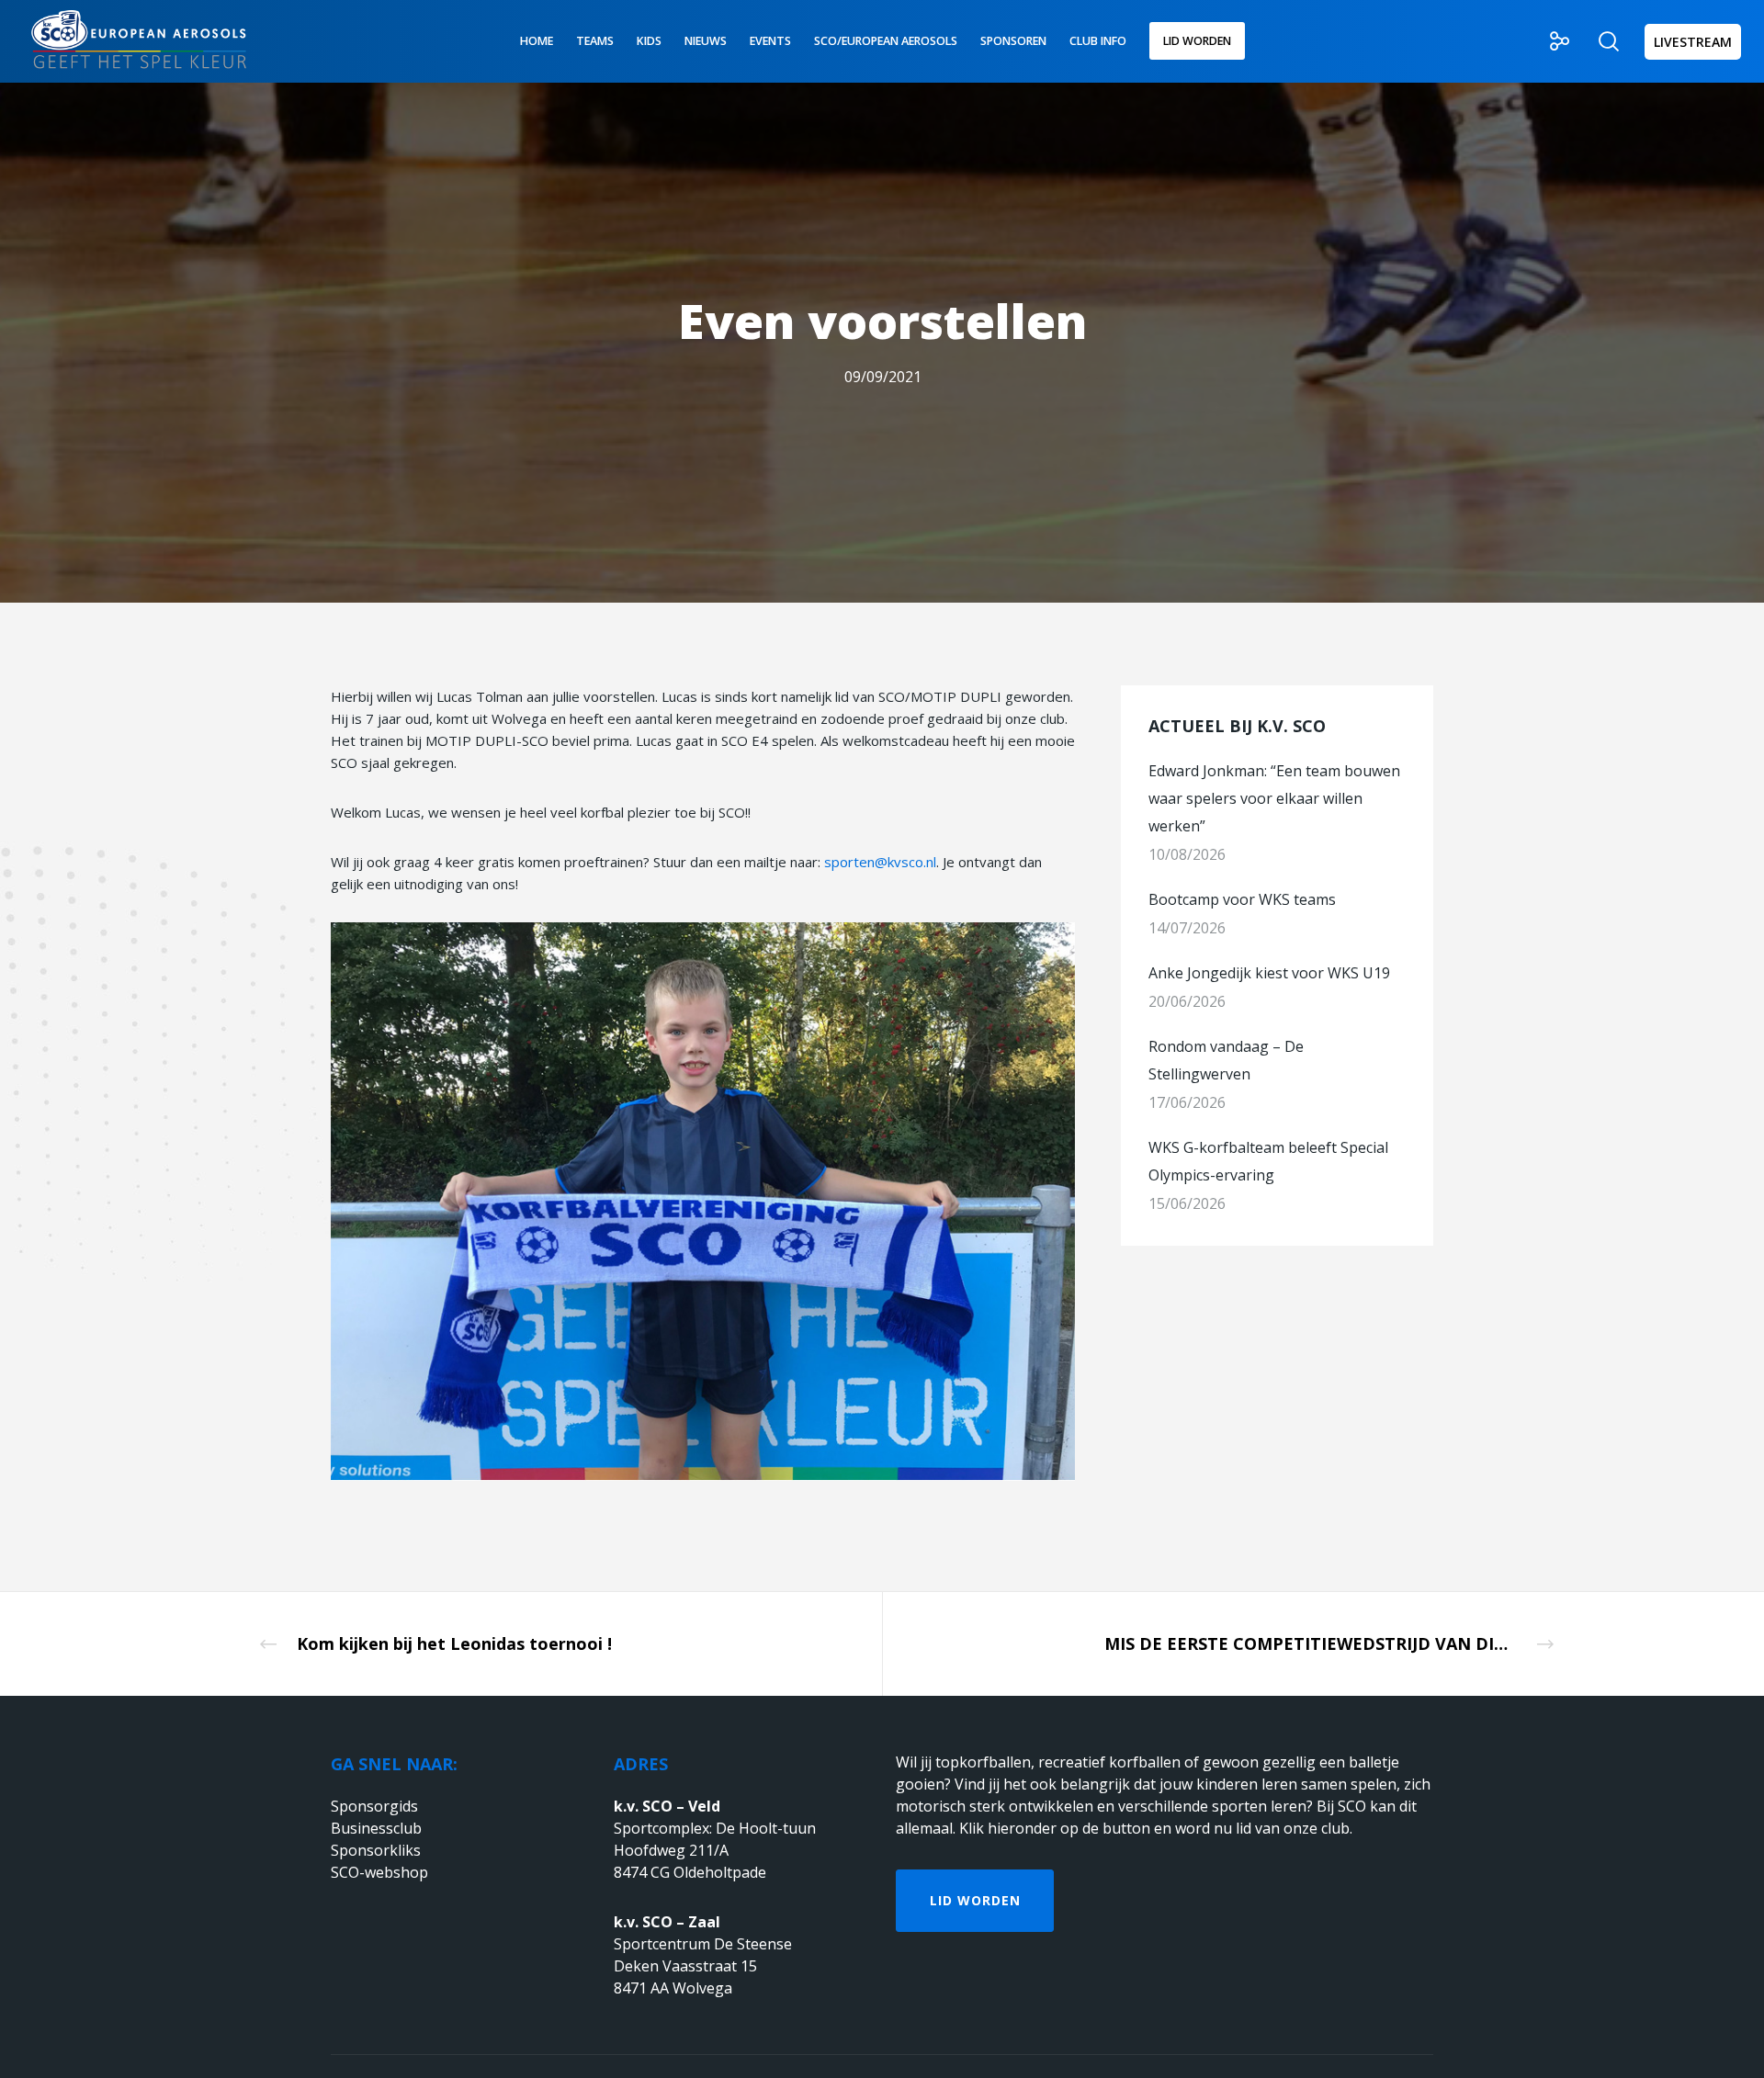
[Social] (1549, 41)
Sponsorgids (374, 1806)
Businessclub (376, 1828)
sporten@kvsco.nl (880, 862)
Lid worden (975, 1900)
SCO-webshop (379, 1872)
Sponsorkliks (376, 1850)
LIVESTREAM (1693, 42)
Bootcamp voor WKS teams (1242, 899)
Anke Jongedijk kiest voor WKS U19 (1269, 973)
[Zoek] (1597, 41)
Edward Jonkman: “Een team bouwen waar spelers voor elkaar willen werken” (1274, 798)
